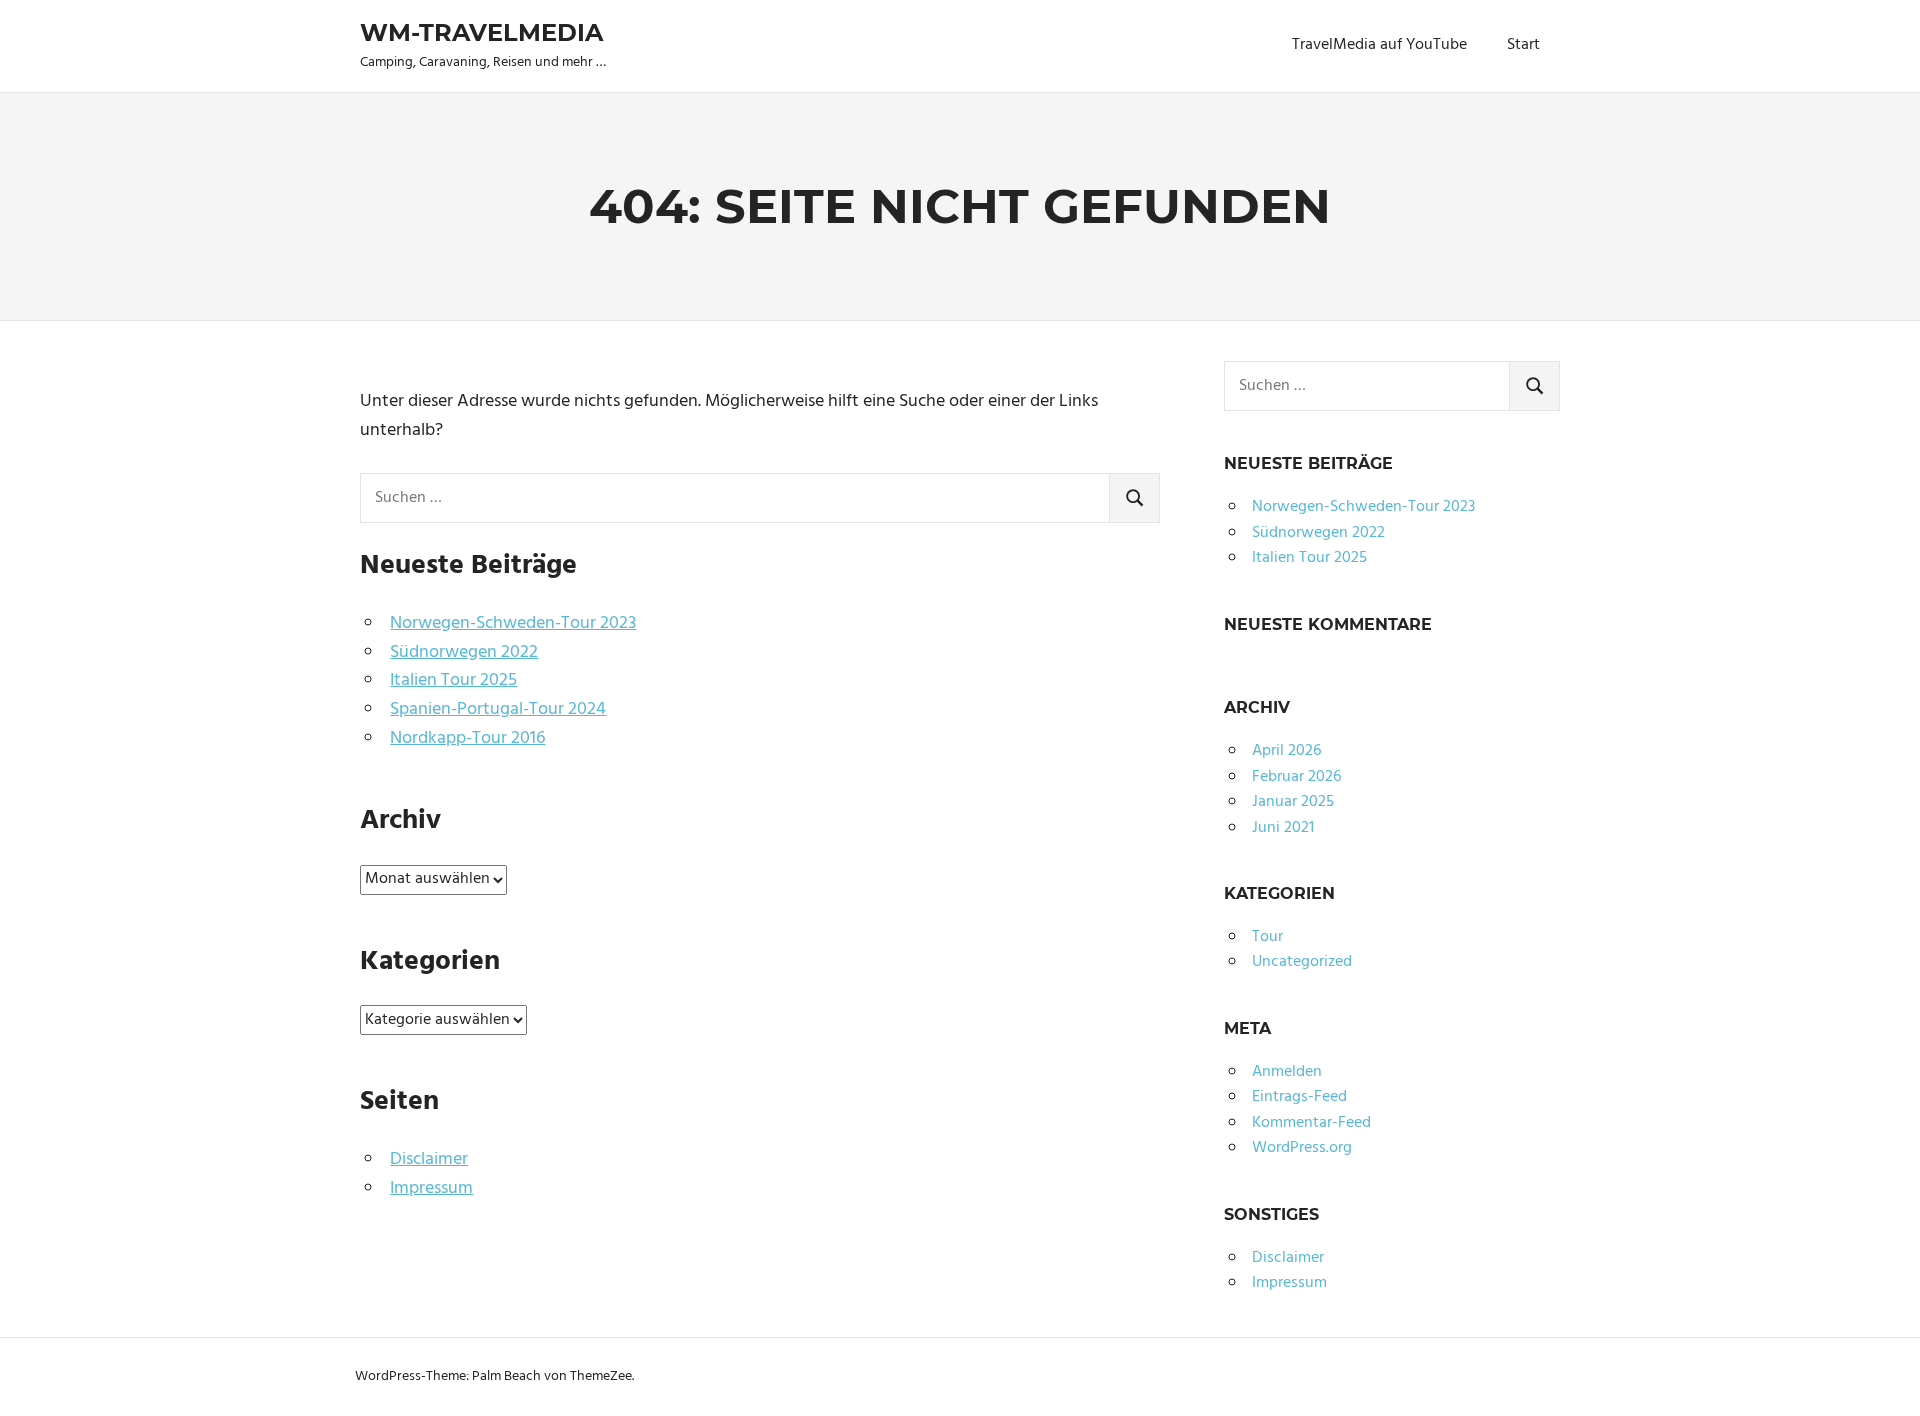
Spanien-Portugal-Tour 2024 (498, 709)
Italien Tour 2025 (453, 680)
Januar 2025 (1293, 802)
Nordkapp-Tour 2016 (467, 738)
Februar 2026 (1296, 777)
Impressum (431, 1188)
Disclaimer (429, 1159)
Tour (1267, 937)
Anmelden (1287, 1072)
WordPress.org (1302, 1148)
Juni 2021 (1283, 828)
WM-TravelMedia (481, 32)
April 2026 (1286, 751)
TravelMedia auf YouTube (1379, 45)
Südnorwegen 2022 (464, 652)
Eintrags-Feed (1299, 1097)
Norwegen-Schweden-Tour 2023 (513, 623)
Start (1523, 45)
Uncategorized (1302, 962)
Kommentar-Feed (1311, 1123)
